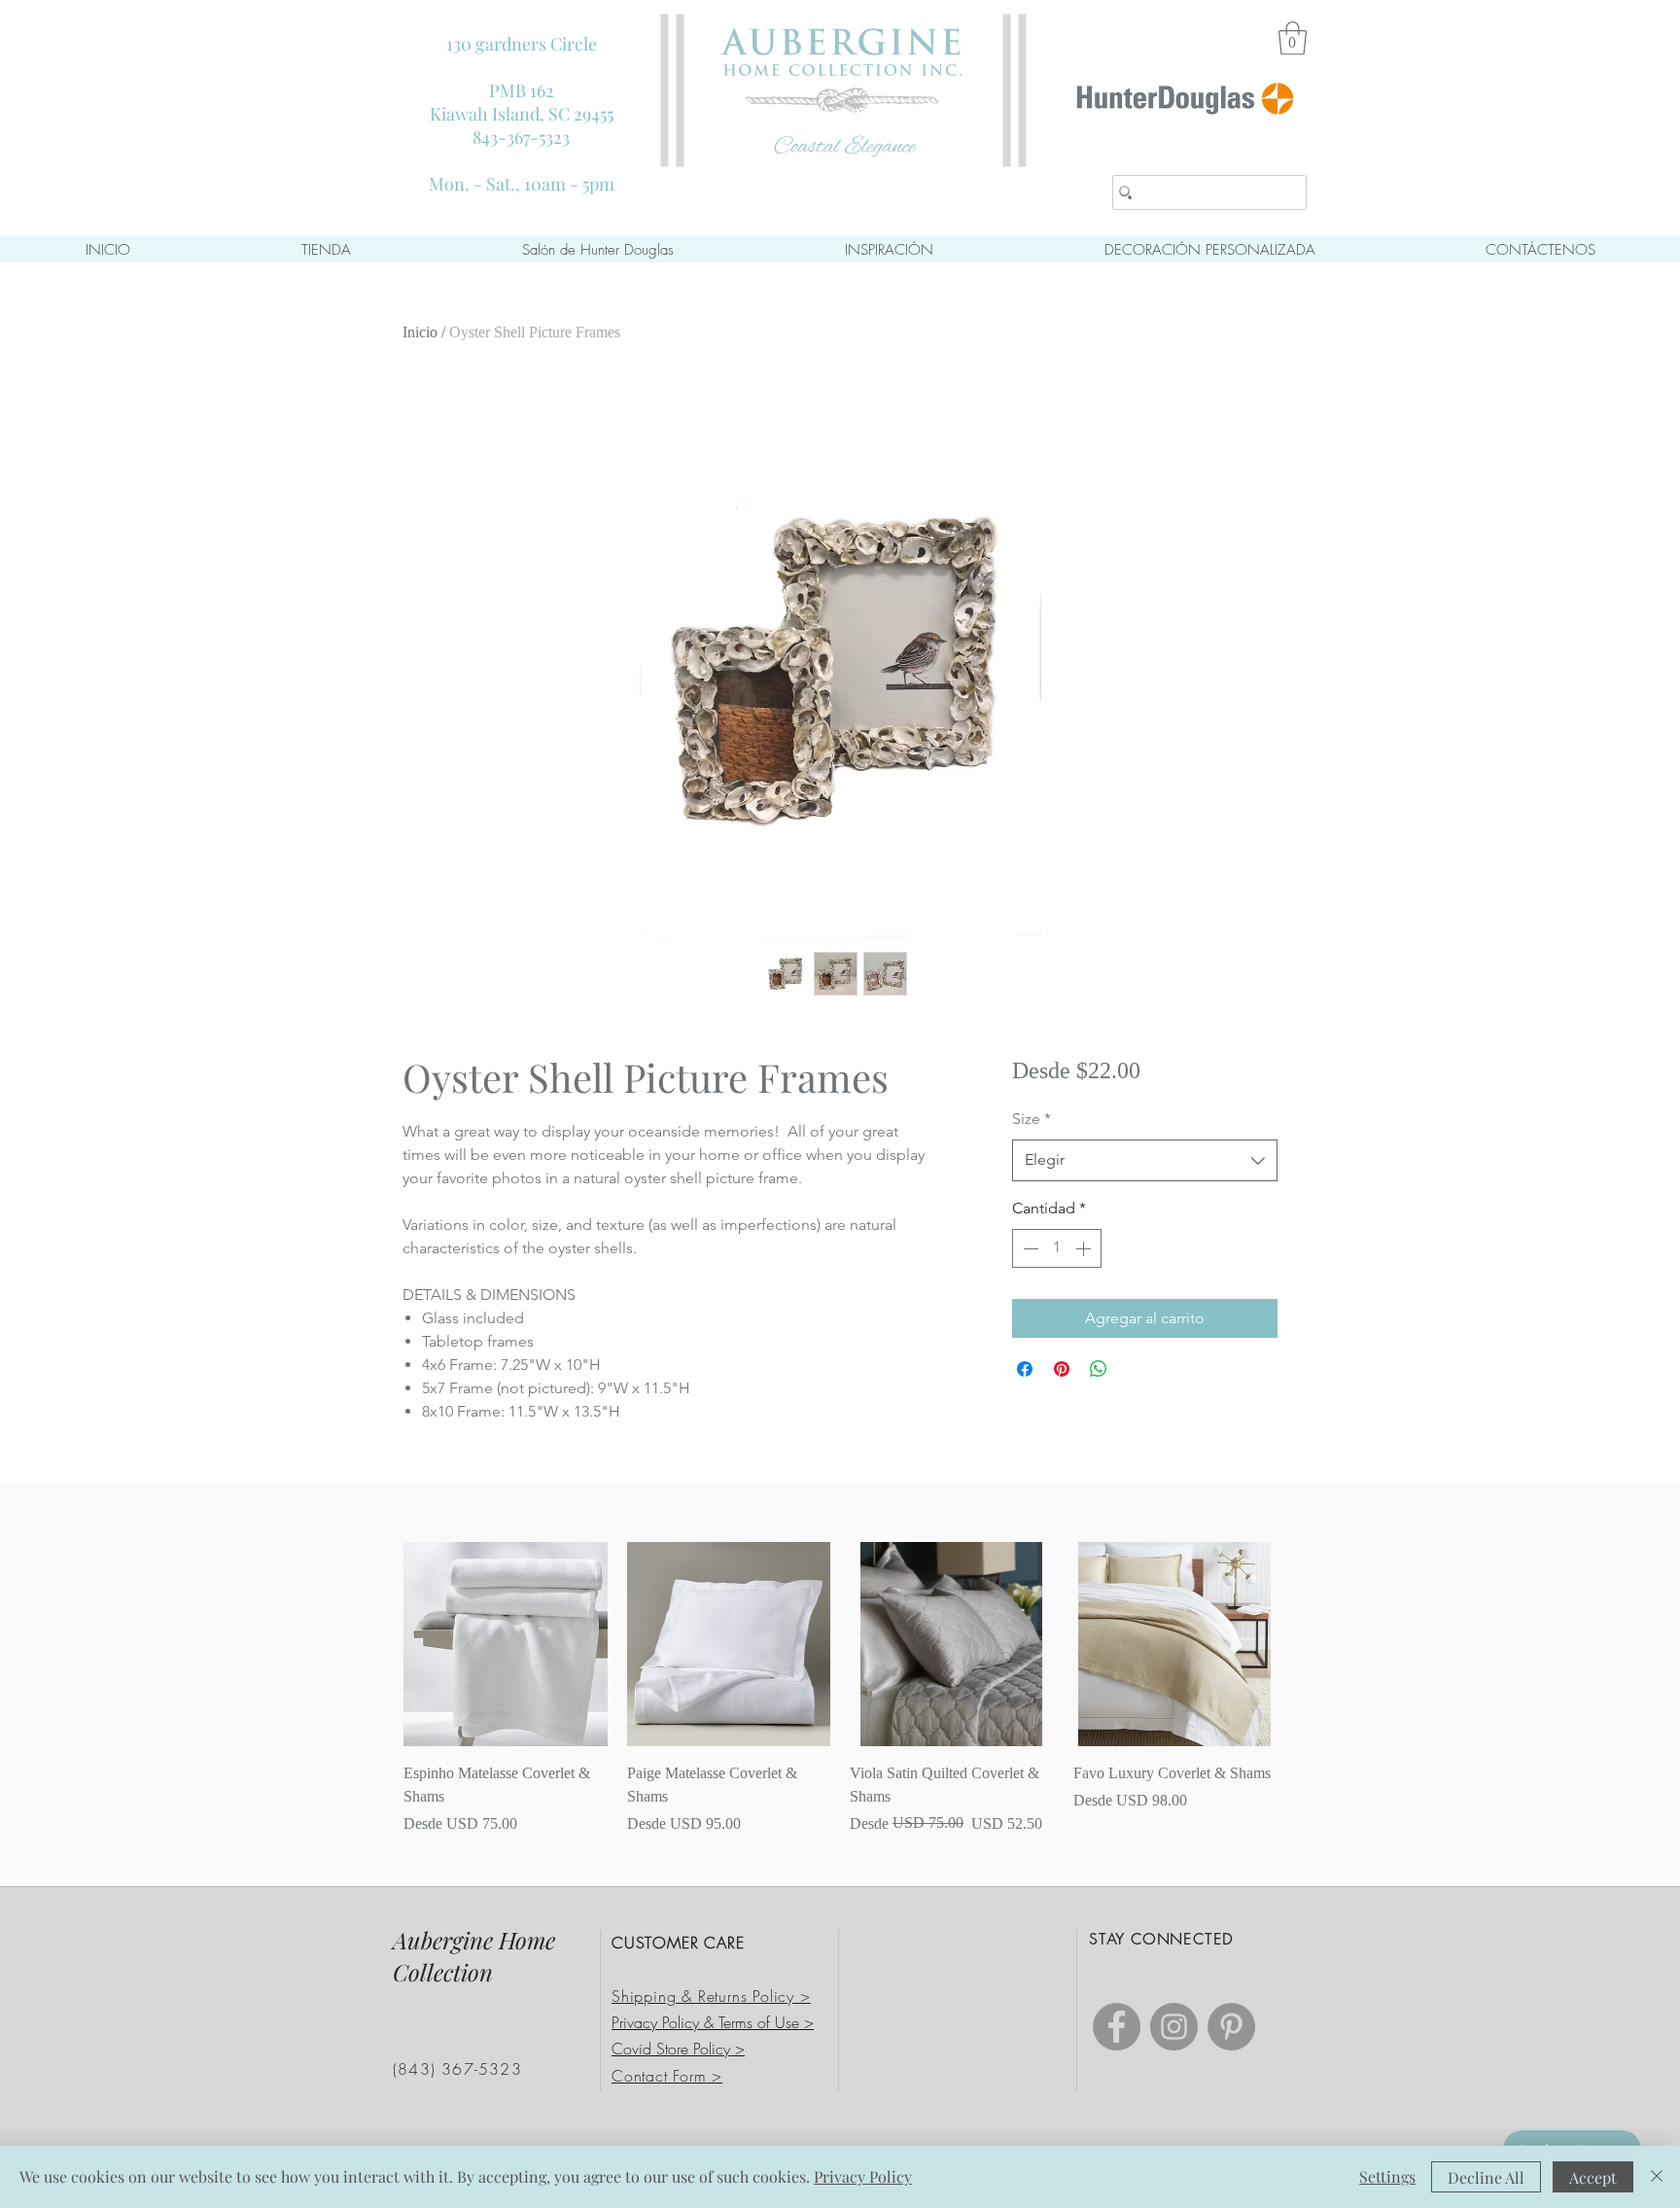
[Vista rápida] (506, 1644)
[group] (840, 1689)
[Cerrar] (1657, 2177)
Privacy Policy (863, 2176)
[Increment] (1085, 1248)
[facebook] (1117, 2027)
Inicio (420, 332)
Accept (1593, 2177)
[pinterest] (1231, 2027)
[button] (1293, 38)
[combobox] (1145, 1160)
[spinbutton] (1057, 1248)
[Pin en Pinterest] (1062, 1369)
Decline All (1486, 2177)
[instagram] (1174, 2027)
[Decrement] (1029, 1248)
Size (1032, 1119)
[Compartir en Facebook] (1025, 1369)
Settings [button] (1387, 2176)
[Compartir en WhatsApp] (1099, 1369)
